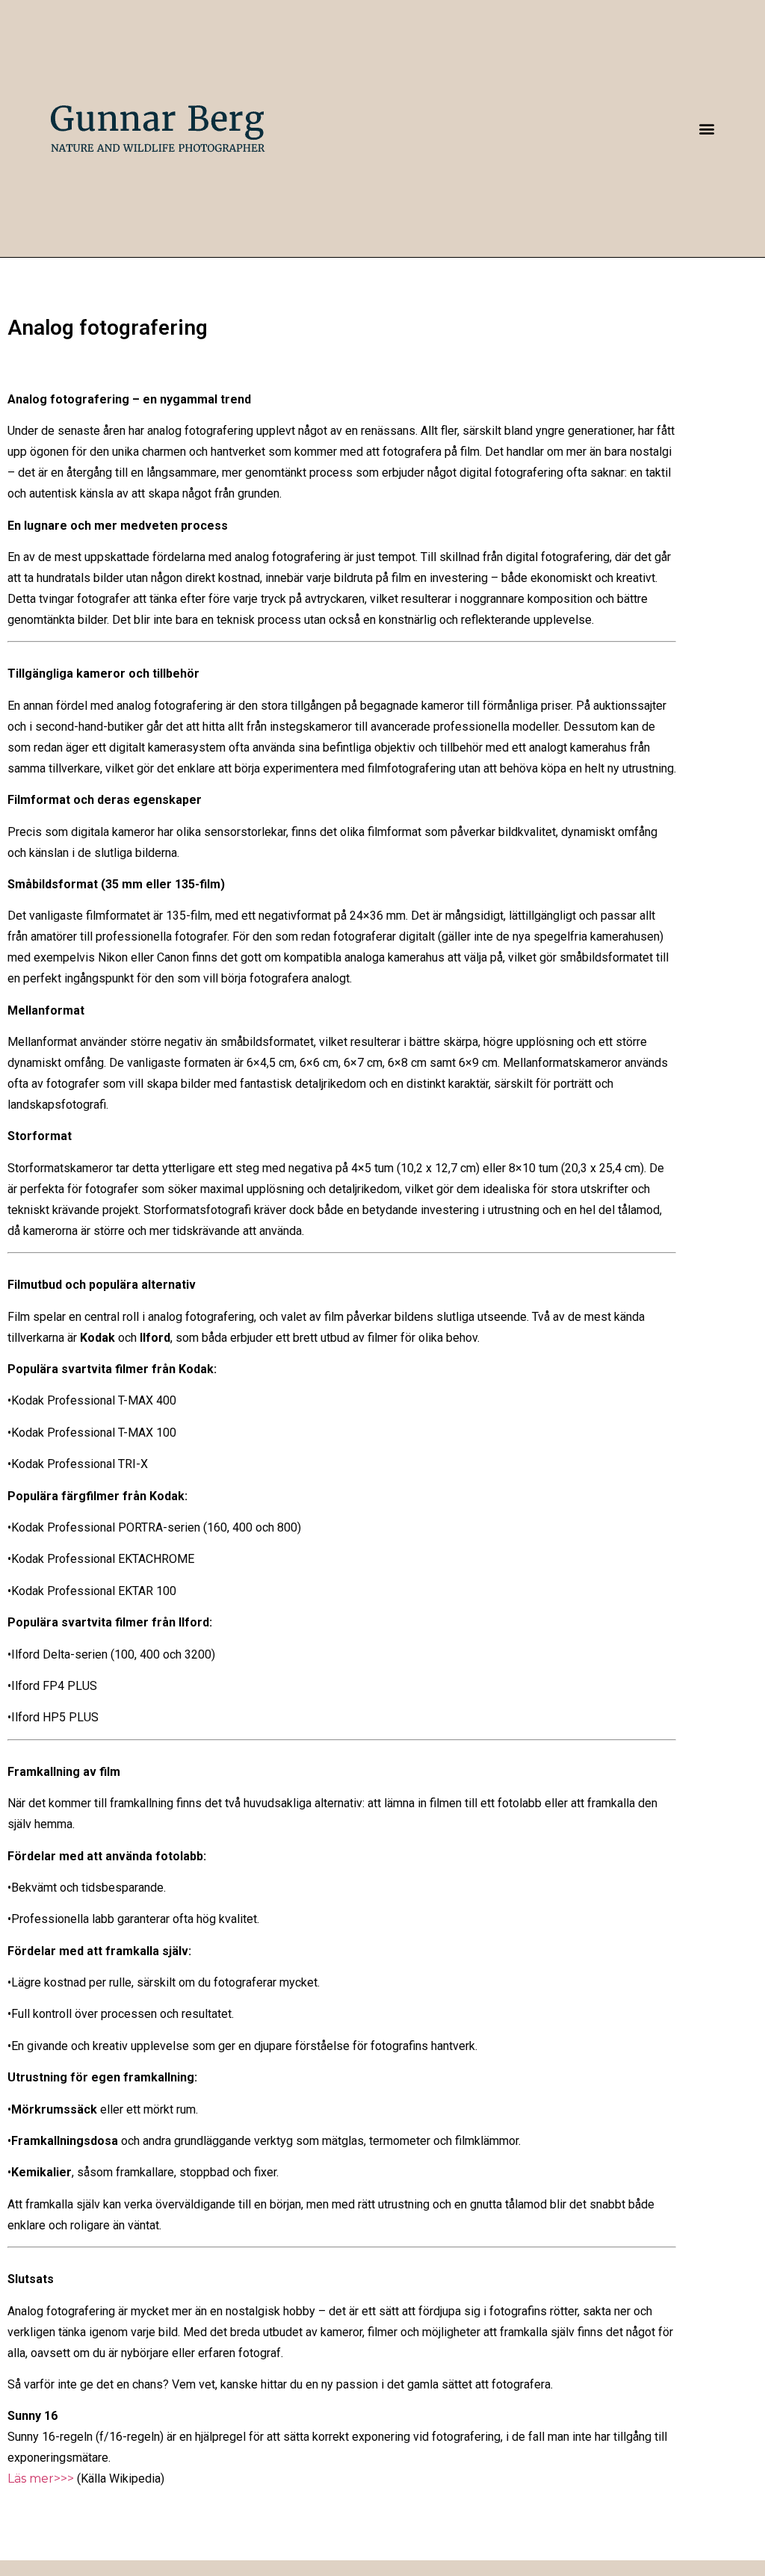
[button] (707, 128)
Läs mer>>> (41, 2479)
